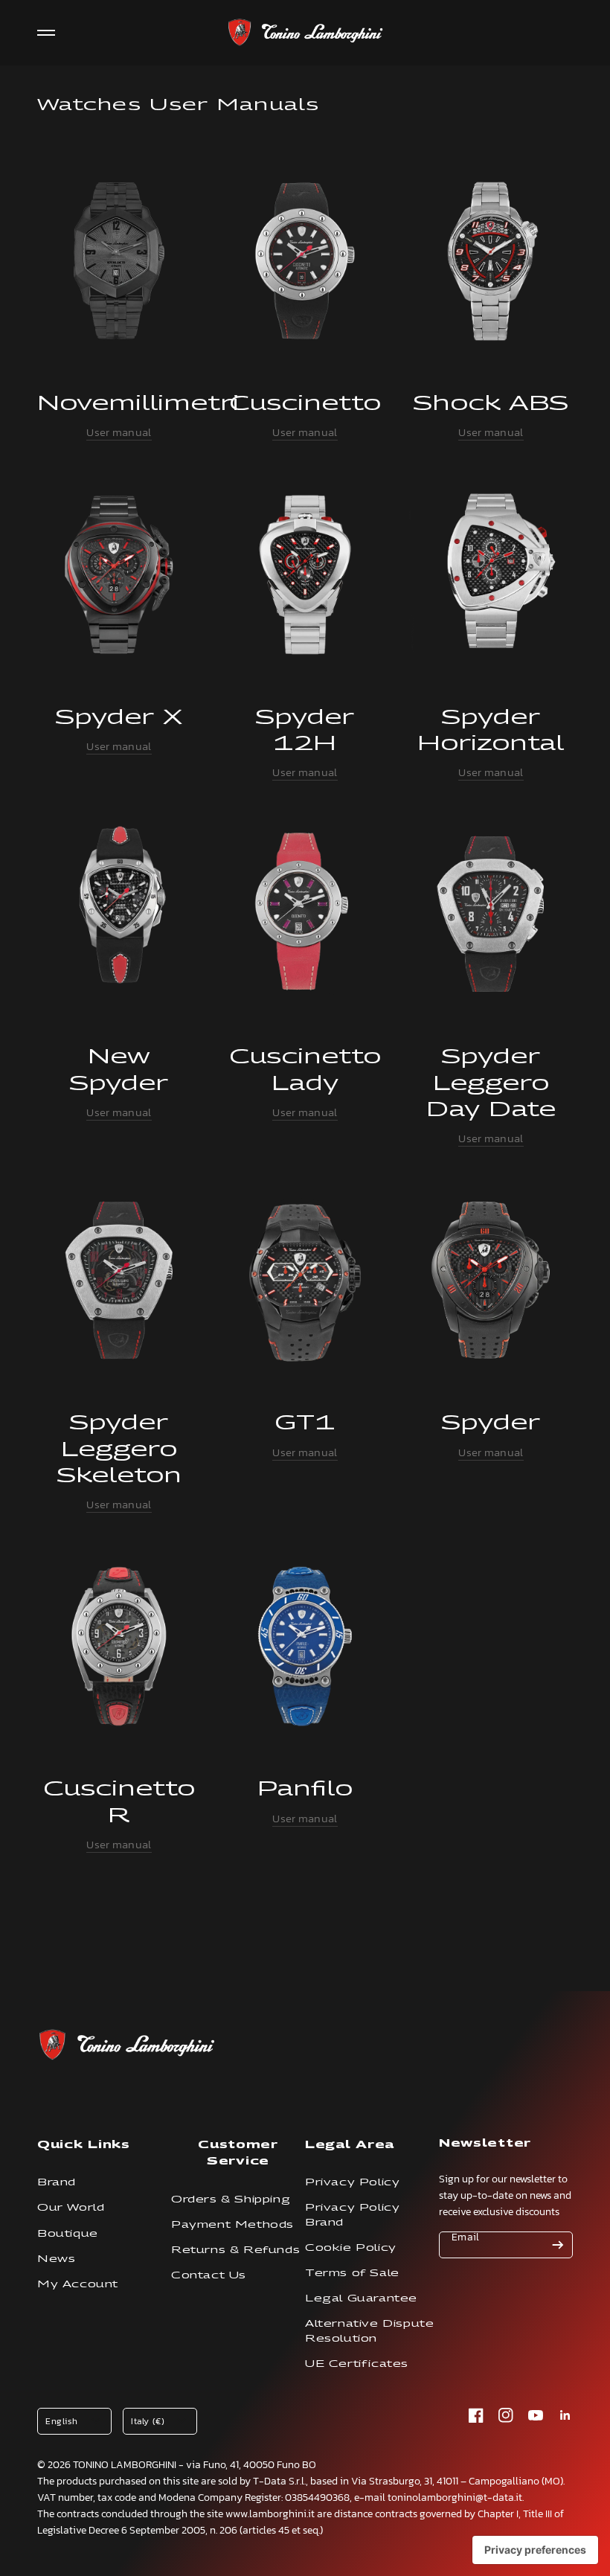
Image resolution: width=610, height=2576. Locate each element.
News (56, 2259)
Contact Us (209, 2275)
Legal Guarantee (361, 2298)
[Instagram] (506, 2415)
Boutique (68, 2233)
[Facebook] (476, 2415)
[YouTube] (536, 2415)
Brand (57, 2182)
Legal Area (350, 2144)
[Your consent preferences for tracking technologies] (535, 2550)
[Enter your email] (558, 2245)
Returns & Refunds (235, 2250)
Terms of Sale (352, 2273)
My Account (78, 2284)
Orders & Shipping (231, 2199)
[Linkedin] (565, 2415)
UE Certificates (357, 2364)
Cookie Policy (351, 2247)
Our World (71, 2207)
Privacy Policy (352, 2182)
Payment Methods (232, 2224)
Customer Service (238, 2152)
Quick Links (84, 2144)
